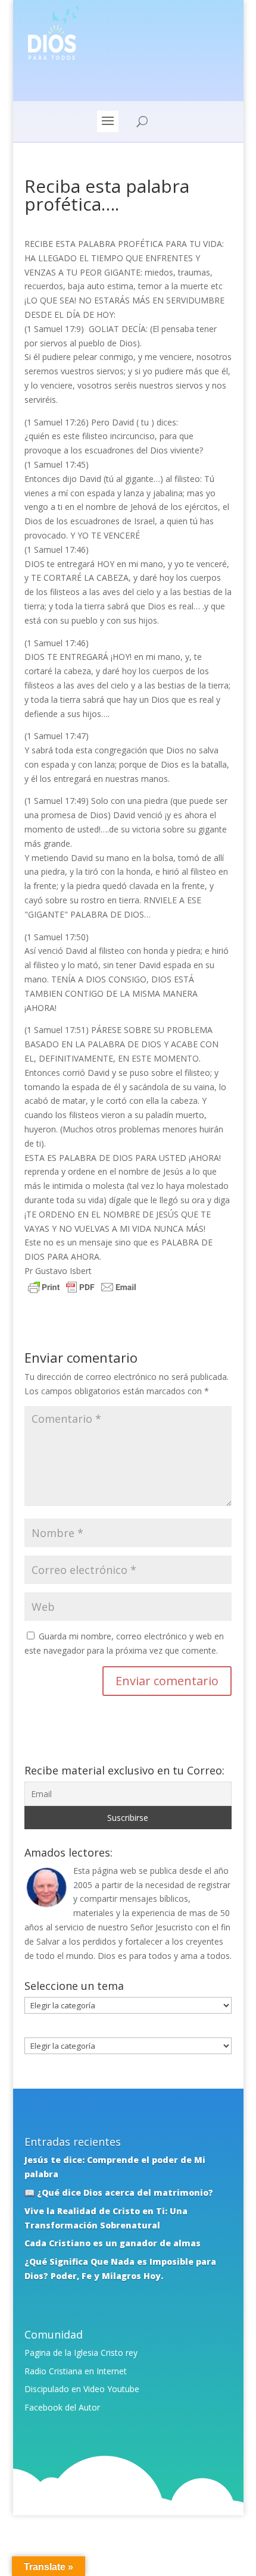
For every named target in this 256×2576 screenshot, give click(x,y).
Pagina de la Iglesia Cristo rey (81, 2353)
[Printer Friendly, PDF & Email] (82, 1289)
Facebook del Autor (62, 2407)
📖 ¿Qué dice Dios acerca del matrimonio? (119, 2192)
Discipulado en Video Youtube (82, 2389)
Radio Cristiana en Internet (76, 2371)
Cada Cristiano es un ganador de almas (113, 2243)
